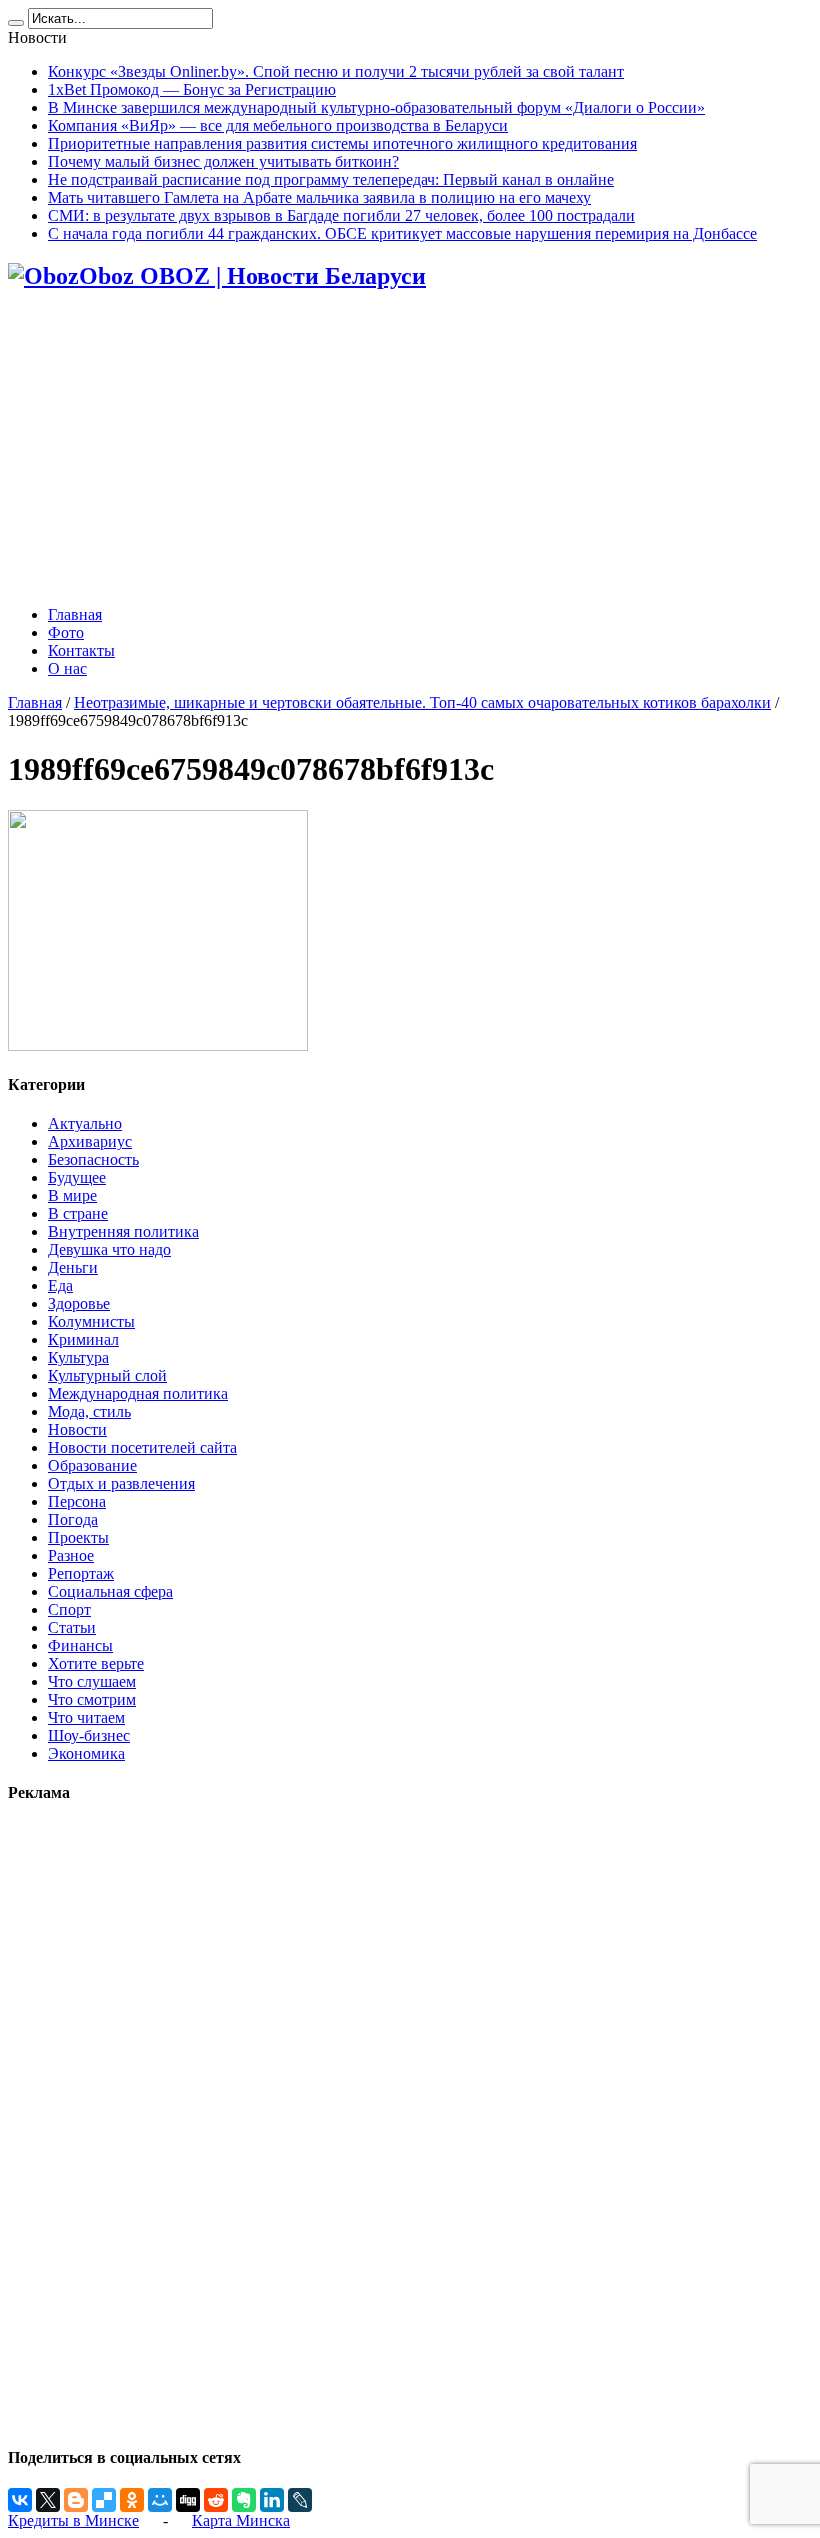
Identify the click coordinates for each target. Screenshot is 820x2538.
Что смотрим (92, 1699)
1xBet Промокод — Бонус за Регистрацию (192, 89)
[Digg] (188, 2500)
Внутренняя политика (123, 1231)
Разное (71, 1555)
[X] (48, 2500)
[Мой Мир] (160, 2500)
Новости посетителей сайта (142, 1447)
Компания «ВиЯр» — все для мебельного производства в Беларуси (278, 125)
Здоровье (79, 1303)
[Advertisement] (410, 450)
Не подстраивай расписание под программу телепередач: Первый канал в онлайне (331, 179)
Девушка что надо (109, 1249)
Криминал (83, 1339)
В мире (72, 1195)
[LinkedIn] (272, 2500)
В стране (78, 1213)
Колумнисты (91, 1321)
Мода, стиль (89, 1411)
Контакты (81, 650)
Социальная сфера (110, 1591)
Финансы (80, 1645)
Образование (92, 1465)
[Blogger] (76, 2500)
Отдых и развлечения (121, 1483)
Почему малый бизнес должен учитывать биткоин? (223, 161)
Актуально (85, 1123)
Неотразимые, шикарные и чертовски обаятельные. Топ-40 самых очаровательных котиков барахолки (422, 702)
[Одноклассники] (132, 2500)
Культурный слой (107, 1375)
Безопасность (93, 1159)
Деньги (73, 1267)
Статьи (72, 1627)
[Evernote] (244, 2500)
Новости (77, 1429)
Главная (75, 614)
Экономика (86, 1753)
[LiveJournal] (300, 2500)
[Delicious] (104, 2500)
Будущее (77, 1177)
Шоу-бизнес (89, 1735)
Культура (78, 1357)
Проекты (78, 1537)
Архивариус (90, 1141)
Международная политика (138, 1393)
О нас (67, 668)
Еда (60, 1285)
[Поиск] (16, 23)
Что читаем (86, 1717)
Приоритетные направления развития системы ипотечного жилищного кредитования (342, 143)
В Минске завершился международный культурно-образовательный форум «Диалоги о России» (376, 107)
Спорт (69, 1609)
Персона (77, 1501)
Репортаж (81, 1573)
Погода (73, 1519)
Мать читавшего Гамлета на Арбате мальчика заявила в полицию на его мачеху (319, 197)
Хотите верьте (96, 1663)
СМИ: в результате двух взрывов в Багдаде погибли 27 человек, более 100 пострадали (341, 215)
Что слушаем (92, 1681)
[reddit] (216, 2500)
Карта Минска (241, 2520)
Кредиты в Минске (73, 2520)
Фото (66, 632)
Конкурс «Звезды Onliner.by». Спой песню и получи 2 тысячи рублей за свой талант (336, 71)
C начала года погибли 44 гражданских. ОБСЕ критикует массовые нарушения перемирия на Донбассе (402, 233)
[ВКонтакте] (20, 2500)
